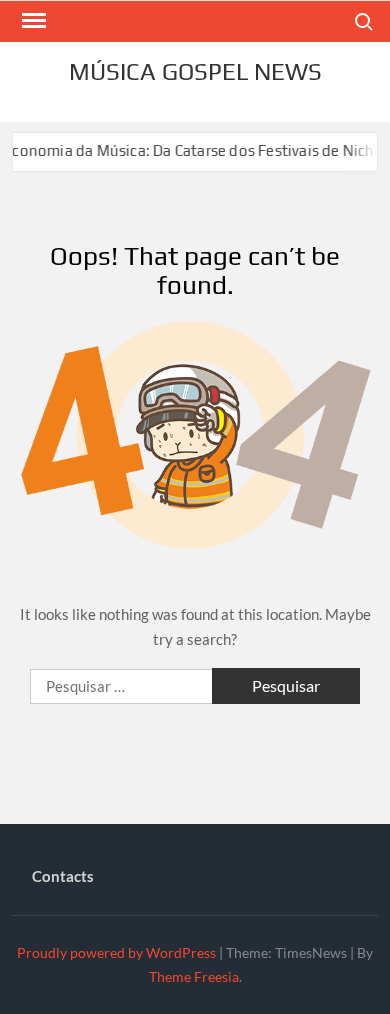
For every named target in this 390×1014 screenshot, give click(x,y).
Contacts (63, 876)
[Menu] (32, 21)
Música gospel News (195, 71)
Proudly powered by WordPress (116, 952)
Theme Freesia (194, 976)
